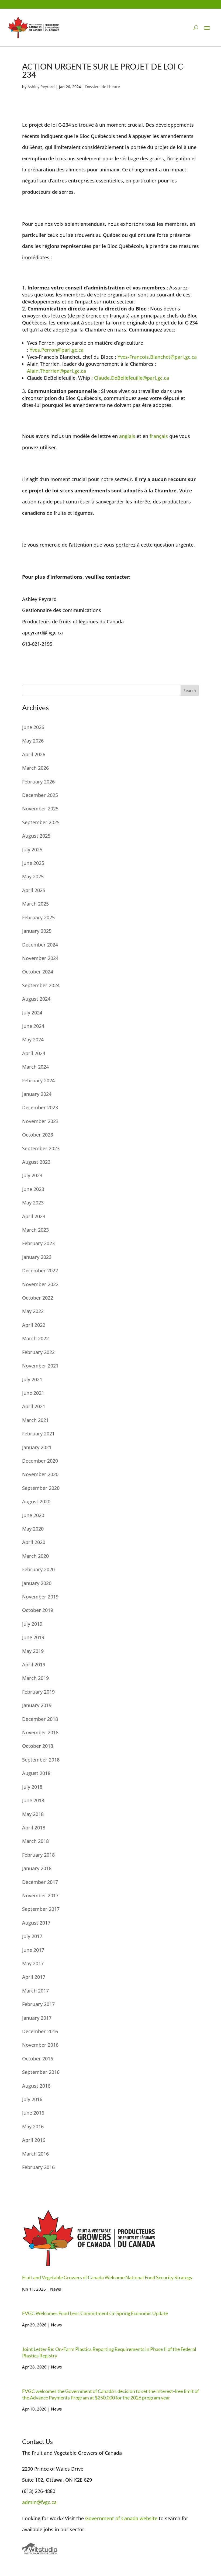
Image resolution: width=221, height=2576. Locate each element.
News (56, 2289)
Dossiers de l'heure (103, 87)
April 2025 (34, 890)
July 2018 (32, 1787)
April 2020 (34, 1542)
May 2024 (33, 1040)
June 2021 (33, 1393)
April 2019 (34, 1665)
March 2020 (35, 1556)
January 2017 (37, 2018)
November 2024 (40, 958)
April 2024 (34, 1053)
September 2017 (41, 1909)
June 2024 (33, 1026)
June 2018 (33, 1800)
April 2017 (34, 1977)
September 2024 (41, 985)
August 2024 (36, 999)
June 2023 (33, 1189)
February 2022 (38, 1352)
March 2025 (35, 904)
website (149, 2518)
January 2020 (37, 1583)
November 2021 (40, 1366)
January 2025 (37, 931)
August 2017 (36, 1923)
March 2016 (35, 2154)
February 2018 (38, 1855)
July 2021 (32, 1379)
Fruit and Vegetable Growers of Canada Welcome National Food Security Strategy (107, 2277)
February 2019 (38, 1692)
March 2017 (35, 1991)
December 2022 (40, 1270)
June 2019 (33, 1637)
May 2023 (33, 1203)
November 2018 (40, 1732)
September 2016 (41, 2072)
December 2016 (40, 2031)
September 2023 (41, 1148)
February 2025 (38, 917)
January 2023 (37, 1257)
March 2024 (35, 1067)
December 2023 (40, 1107)
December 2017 (40, 1882)
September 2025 (41, 822)
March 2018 (35, 1841)
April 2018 (34, 1828)
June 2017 (33, 1950)
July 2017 (32, 1936)
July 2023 (32, 1175)
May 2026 (33, 741)
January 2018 (37, 1868)
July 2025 (32, 850)
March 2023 (35, 1230)
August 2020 (36, 1501)
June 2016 (33, 2113)
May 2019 (33, 1651)
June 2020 (33, 1515)
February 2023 (38, 1243)
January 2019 (37, 1705)
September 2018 (41, 1760)
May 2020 (33, 1529)
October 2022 (38, 1298)
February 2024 (38, 1080)
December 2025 (40, 795)
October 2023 (38, 1135)
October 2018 (38, 1746)
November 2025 (40, 809)
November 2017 (40, 1895)
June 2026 (33, 727)
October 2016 (38, 2059)
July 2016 (32, 2099)
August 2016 (36, 2086)
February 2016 (38, 2167)
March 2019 (35, 1678)
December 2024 (40, 945)
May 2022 (33, 1311)
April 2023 (34, 1216)
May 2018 (33, 1814)
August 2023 (36, 1162)
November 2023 (40, 1121)
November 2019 (40, 1597)
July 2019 (32, 1624)
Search (190, 691)
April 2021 (34, 1406)
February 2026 (38, 782)
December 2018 (40, 1719)
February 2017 (38, 2004)
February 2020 (38, 1569)
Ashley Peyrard (41, 87)
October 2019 (38, 1610)
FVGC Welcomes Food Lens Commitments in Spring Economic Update (95, 2313)
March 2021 (35, 1420)
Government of (103, 2518)
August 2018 (36, 1773)
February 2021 (38, 1434)
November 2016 (40, 2045)
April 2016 (34, 2140)
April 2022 (34, 1325)
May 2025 (33, 876)
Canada (130, 2518)
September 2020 (41, 1488)
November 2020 (40, 1474)
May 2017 (33, 1963)
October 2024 (38, 972)
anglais (127, 436)
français (159, 436)
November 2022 (40, 1284)
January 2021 (37, 1447)
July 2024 (32, 1013)
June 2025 (33, 863)
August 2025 (36, 836)
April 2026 (34, 754)
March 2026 (35, 768)
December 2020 (40, 1461)
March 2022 (35, 1338)
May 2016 (33, 2126)
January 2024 (37, 1094)
